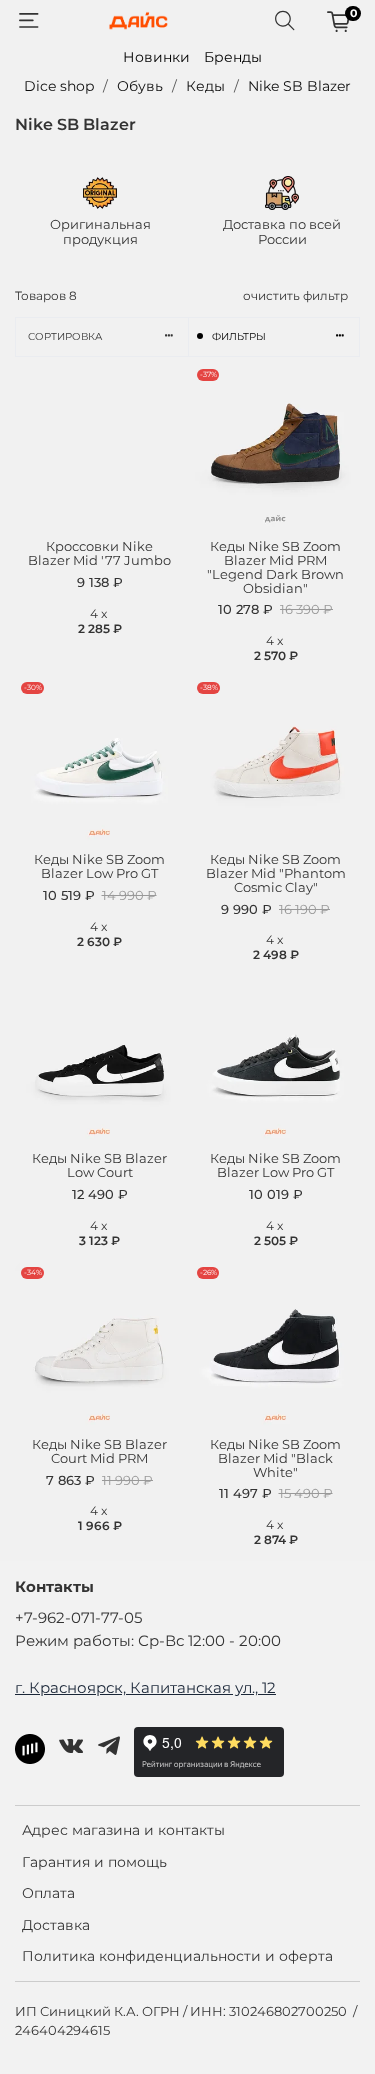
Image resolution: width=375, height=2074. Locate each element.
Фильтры (239, 336)
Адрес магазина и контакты (123, 1830)
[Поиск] (285, 21)
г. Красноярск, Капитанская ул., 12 (145, 1687)
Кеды (205, 86)
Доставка (56, 1925)
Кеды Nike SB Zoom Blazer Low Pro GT (99, 866)
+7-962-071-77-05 (78, 1617)
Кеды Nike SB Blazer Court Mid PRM (99, 1451)
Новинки (156, 57)
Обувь (140, 86)
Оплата (48, 1893)
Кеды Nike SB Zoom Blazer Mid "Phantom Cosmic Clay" (276, 873)
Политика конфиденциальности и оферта (177, 1956)
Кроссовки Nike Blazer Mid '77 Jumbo (99, 553)
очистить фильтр (295, 295)
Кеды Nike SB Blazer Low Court (99, 1165)
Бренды (233, 57)
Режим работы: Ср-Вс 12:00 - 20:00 (148, 1640)
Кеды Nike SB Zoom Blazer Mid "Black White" (275, 1458)
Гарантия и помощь (94, 1862)
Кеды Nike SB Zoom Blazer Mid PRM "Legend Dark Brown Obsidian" (275, 567)
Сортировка (65, 336)
